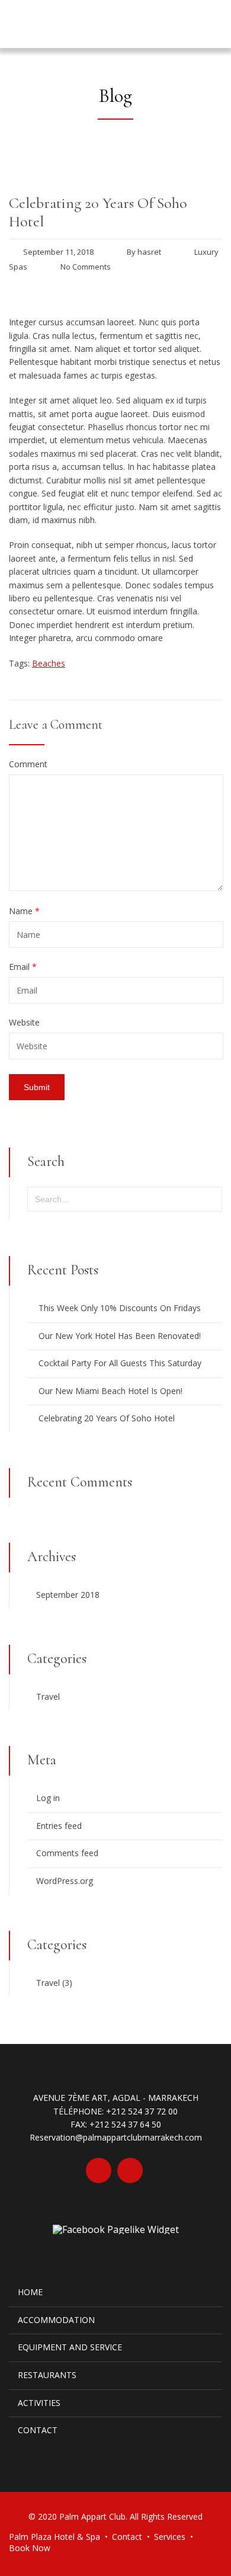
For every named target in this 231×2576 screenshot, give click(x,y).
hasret (149, 252)
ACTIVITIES (39, 2403)
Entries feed (59, 1826)
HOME (30, 2292)
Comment (28, 764)
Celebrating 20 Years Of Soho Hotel (107, 1418)
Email (23, 967)
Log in (48, 1798)
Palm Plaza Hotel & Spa (54, 2537)
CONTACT (38, 2430)
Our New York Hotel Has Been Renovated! (120, 1336)
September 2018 (68, 1595)
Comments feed (67, 1853)
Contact (127, 2537)
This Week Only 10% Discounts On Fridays (120, 1308)
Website (24, 1023)
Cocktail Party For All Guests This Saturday (120, 1363)
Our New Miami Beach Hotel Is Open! (110, 1391)
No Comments (86, 267)
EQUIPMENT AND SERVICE (70, 2347)
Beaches (49, 663)
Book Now (30, 2548)
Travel (48, 1696)
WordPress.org (65, 1881)
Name (24, 911)
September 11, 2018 (58, 252)
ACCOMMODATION (56, 2320)
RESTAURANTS (47, 2375)
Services (170, 2537)
